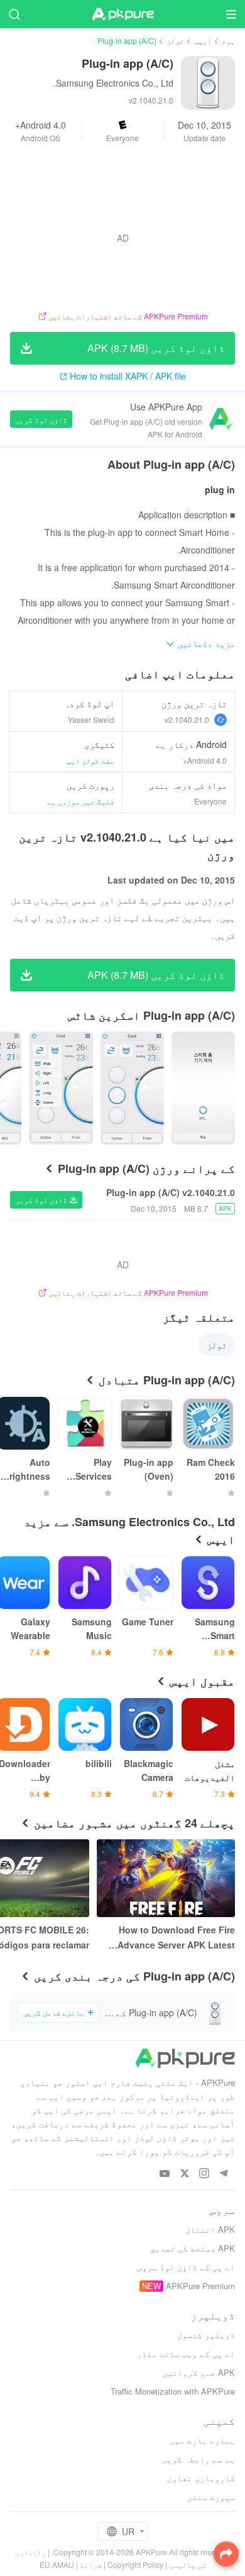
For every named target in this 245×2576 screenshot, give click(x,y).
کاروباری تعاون (201, 2478)
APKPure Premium (200, 2286)
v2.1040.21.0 (187, 719)
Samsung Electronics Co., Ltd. (113, 83)
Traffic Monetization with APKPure (173, 2391)
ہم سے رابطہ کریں (199, 2459)
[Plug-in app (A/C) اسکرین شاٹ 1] (132, 1088)
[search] (14, 14)
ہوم (228, 40)
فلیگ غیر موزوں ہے (81, 801)
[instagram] (204, 2174)
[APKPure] (122, 14)
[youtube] (165, 2174)
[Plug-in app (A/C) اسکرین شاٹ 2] (61, 1088)
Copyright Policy (135, 2564)
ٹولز (175, 40)
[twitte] (184, 2174)
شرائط (91, 2564)
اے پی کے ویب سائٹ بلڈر (186, 2354)
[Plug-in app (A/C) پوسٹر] (203, 1088)
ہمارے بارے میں (202, 2440)
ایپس (203, 40)
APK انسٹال (210, 2229)
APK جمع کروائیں (199, 2372)
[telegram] (223, 2174)
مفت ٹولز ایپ (90, 760)
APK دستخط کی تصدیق (193, 2248)
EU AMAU (57, 2564)
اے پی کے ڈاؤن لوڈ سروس (186, 2267)
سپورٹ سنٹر (211, 2497)
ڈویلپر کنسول (206, 2335)
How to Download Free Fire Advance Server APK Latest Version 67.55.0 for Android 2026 (176, 1938)
